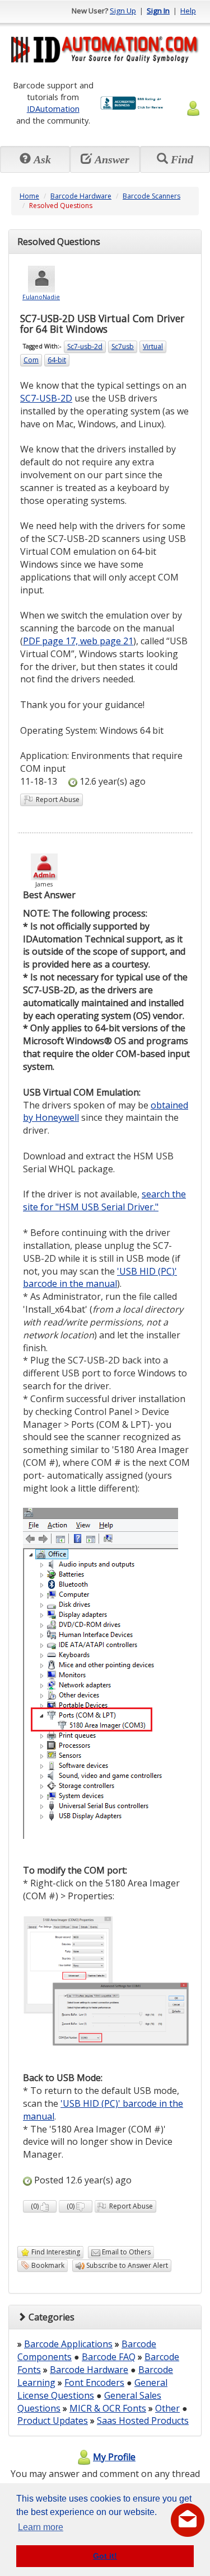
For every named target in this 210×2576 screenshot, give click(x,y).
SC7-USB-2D (46, 398)
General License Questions (92, 2389)
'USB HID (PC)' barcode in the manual (100, 1278)
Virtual (153, 346)
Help (188, 11)
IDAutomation (53, 108)
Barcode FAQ (109, 2357)
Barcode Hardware (81, 196)
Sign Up (123, 11)
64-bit (57, 360)
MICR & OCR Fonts (108, 2408)
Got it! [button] (105, 2556)
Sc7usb (123, 346)
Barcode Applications (68, 2344)
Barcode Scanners (151, 196)
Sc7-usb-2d (85, 346)
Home (29, 196)
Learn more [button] (41, 2527)
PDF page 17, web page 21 (78, 641)
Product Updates (53, 2421)
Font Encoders (94, 2382)
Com (31, 360)
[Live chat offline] (188, 2520)
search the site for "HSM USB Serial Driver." (104, 1200)
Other (167, 2408)
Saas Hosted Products (143, 2421)
